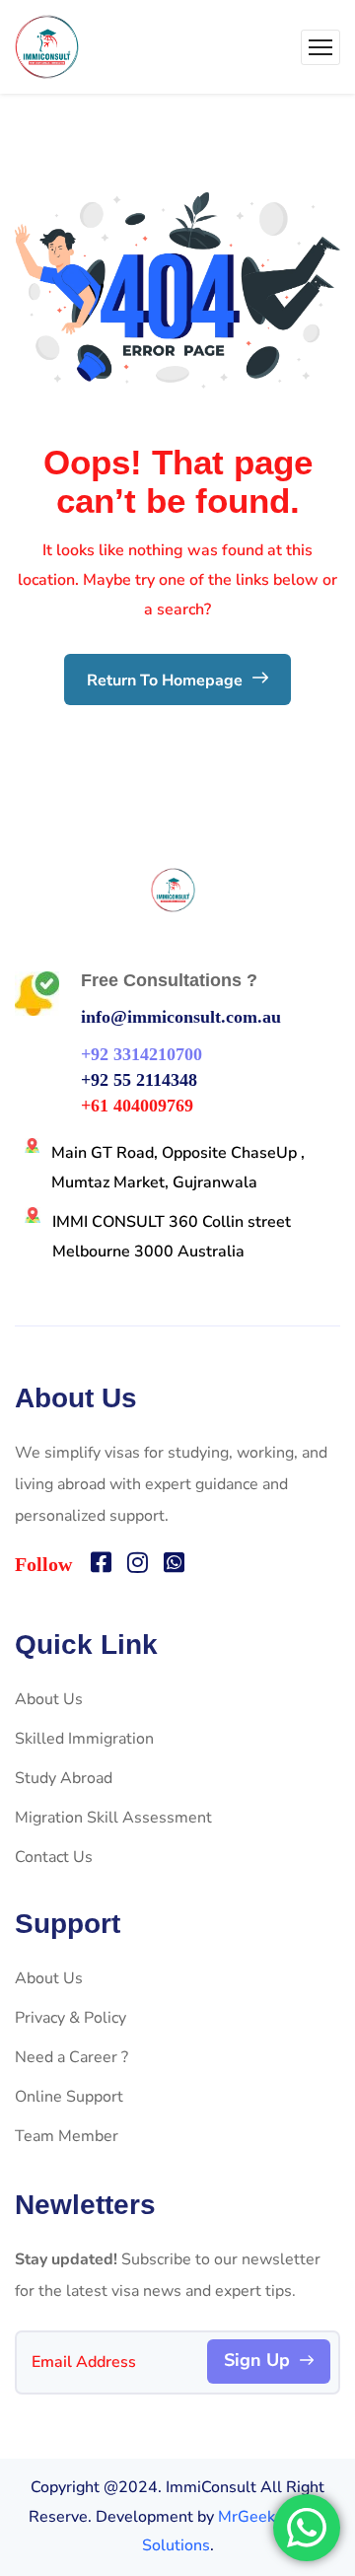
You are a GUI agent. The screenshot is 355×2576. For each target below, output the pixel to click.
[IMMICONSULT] (47, 47)
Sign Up (257, 2360)
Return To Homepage (167, 680)
